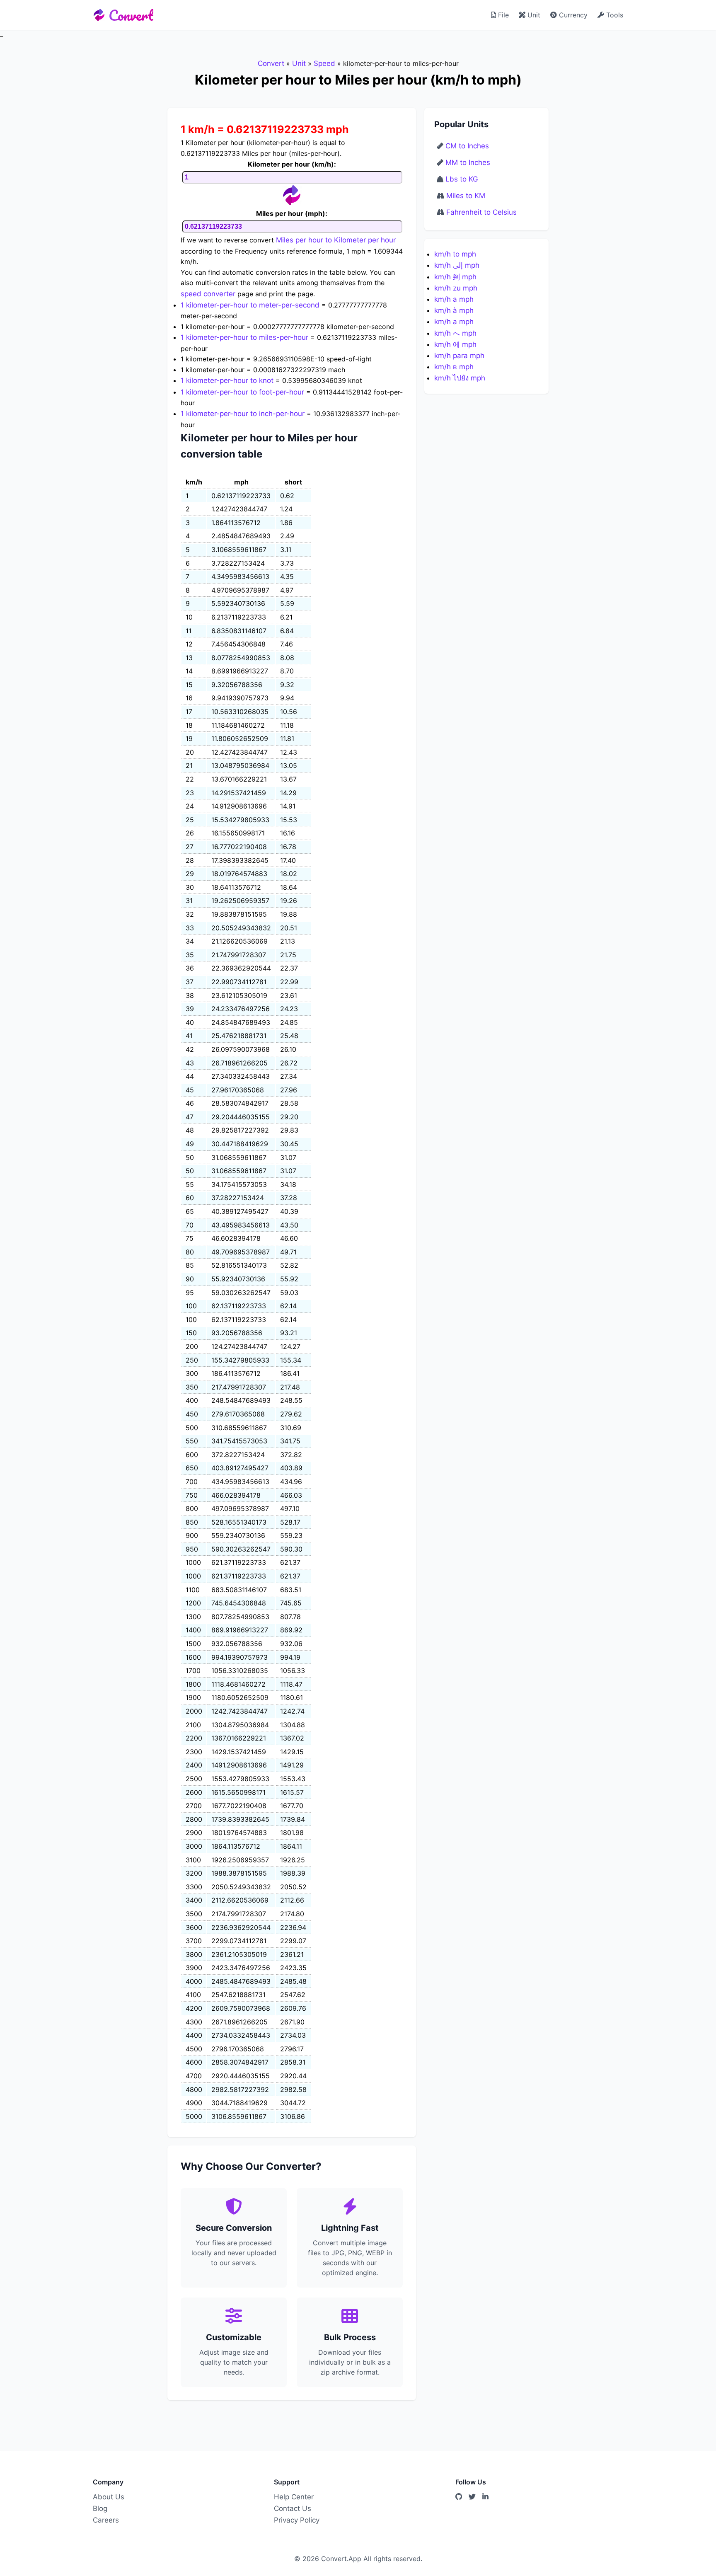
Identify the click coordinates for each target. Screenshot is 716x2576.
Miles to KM (466, 196)
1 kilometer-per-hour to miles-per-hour (244, 337)
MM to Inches (468, 162)
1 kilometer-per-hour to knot (227, 380)
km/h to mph (455, 254)
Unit (533, 15)
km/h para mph (459, 356)
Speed (324, 63)
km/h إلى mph (457, 265)
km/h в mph (454, 367)
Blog (100, 2508)
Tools (614, 15)
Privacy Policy (297, 2520)
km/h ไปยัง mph (460, 378)
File (502, 15)
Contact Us (293, 2508)
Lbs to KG (462, 179)
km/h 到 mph (455, 277)
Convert (131, 15)
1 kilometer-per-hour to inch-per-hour (243, 414)
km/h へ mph (455, 333)
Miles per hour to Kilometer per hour (336, 240)
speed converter (208, 294)
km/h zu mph (456, 288)
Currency (572, 15)
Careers (106, 2520)
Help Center (294, 2497)
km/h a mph (454, 299)
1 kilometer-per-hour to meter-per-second (250, 305)
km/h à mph (454, 310)
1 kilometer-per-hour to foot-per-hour (242, 392)
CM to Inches (467, 146)
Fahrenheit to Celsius (481, 212)
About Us (109, 2497)
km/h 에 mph (455, 344)
